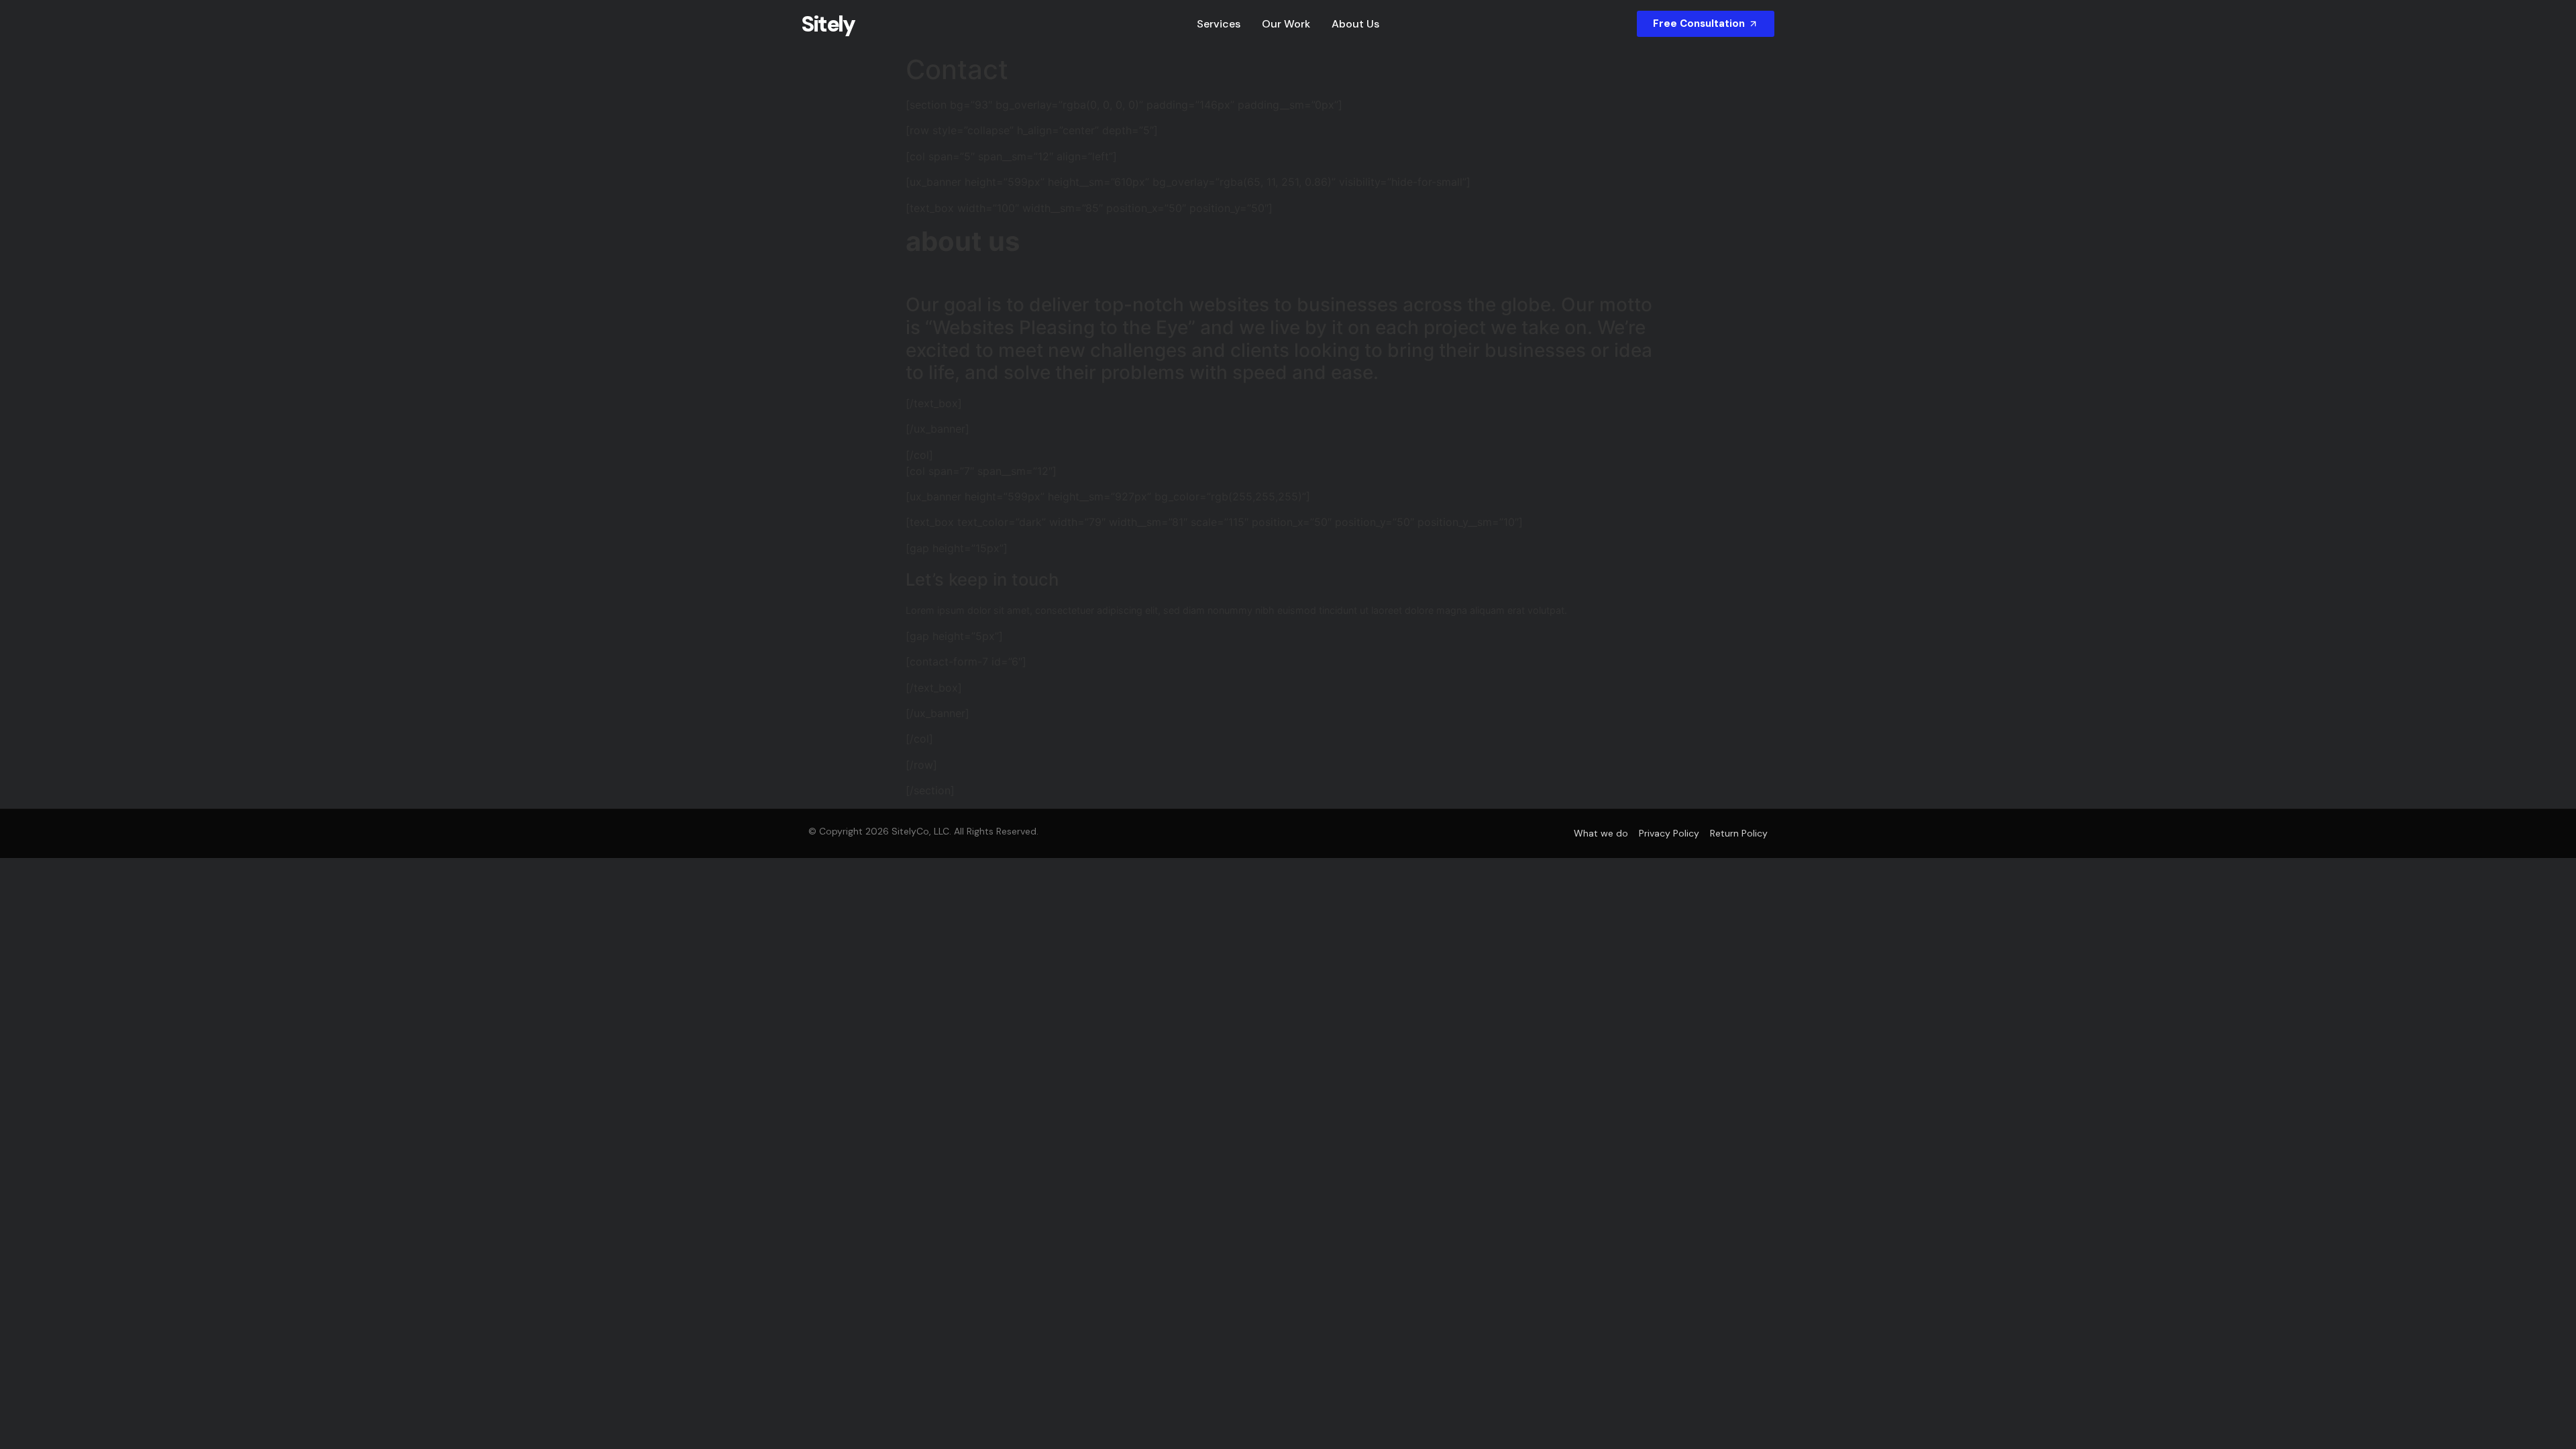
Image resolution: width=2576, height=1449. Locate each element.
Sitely (828, 24)
